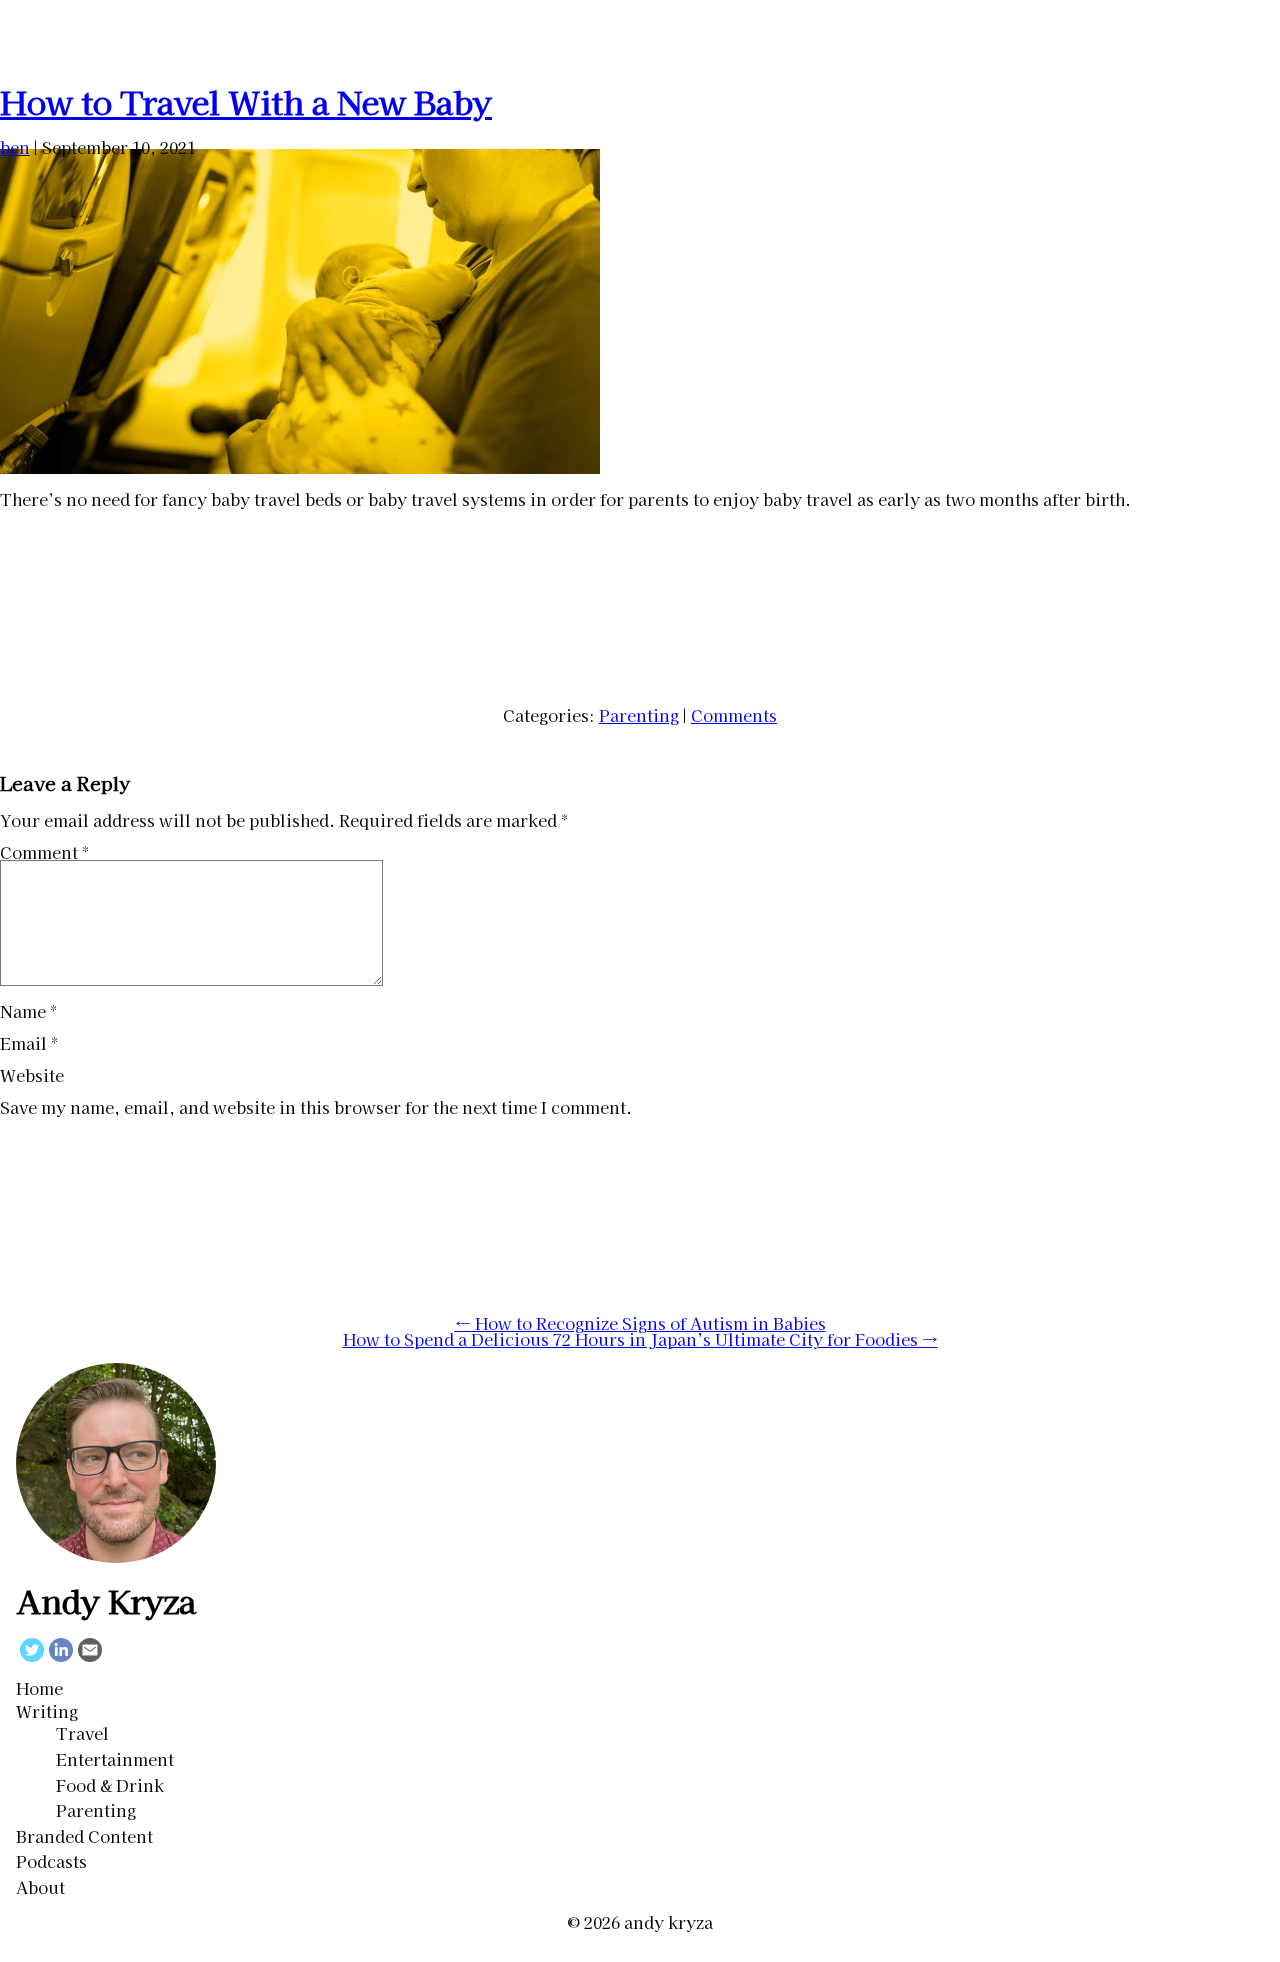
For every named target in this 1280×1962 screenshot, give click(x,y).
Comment (44, 852)
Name (28, 1011)
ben (15, 147)
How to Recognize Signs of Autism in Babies (640, 1323)
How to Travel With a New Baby (246, 101)
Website (32, 1075)
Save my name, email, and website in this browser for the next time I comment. (316, 1107)
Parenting (639, 715)
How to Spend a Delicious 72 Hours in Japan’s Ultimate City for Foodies (640, 1339)
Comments (734, 715)
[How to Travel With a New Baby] (300, 467)
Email (29, 1043)
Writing (47, 1711)
